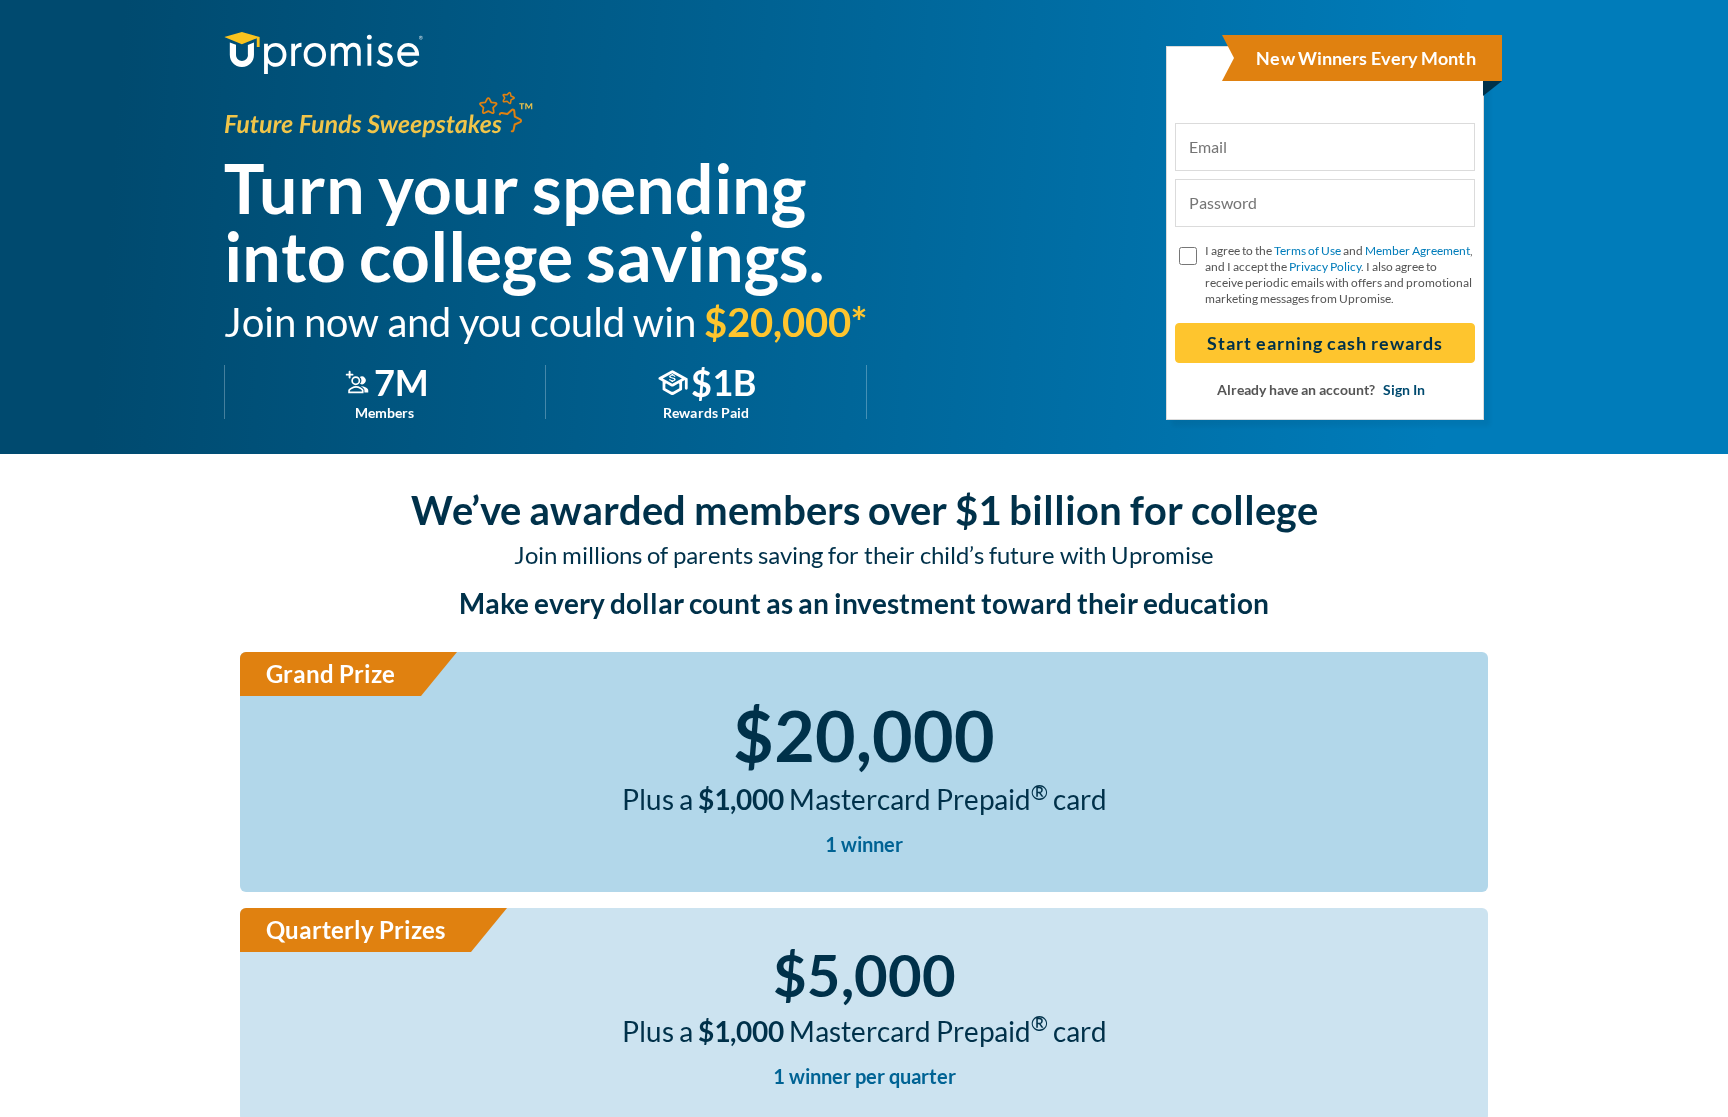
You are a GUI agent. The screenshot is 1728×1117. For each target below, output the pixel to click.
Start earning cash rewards (1325, 343)
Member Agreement (1417, 250)
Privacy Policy (1325, 266)
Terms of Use (1307, 250)
